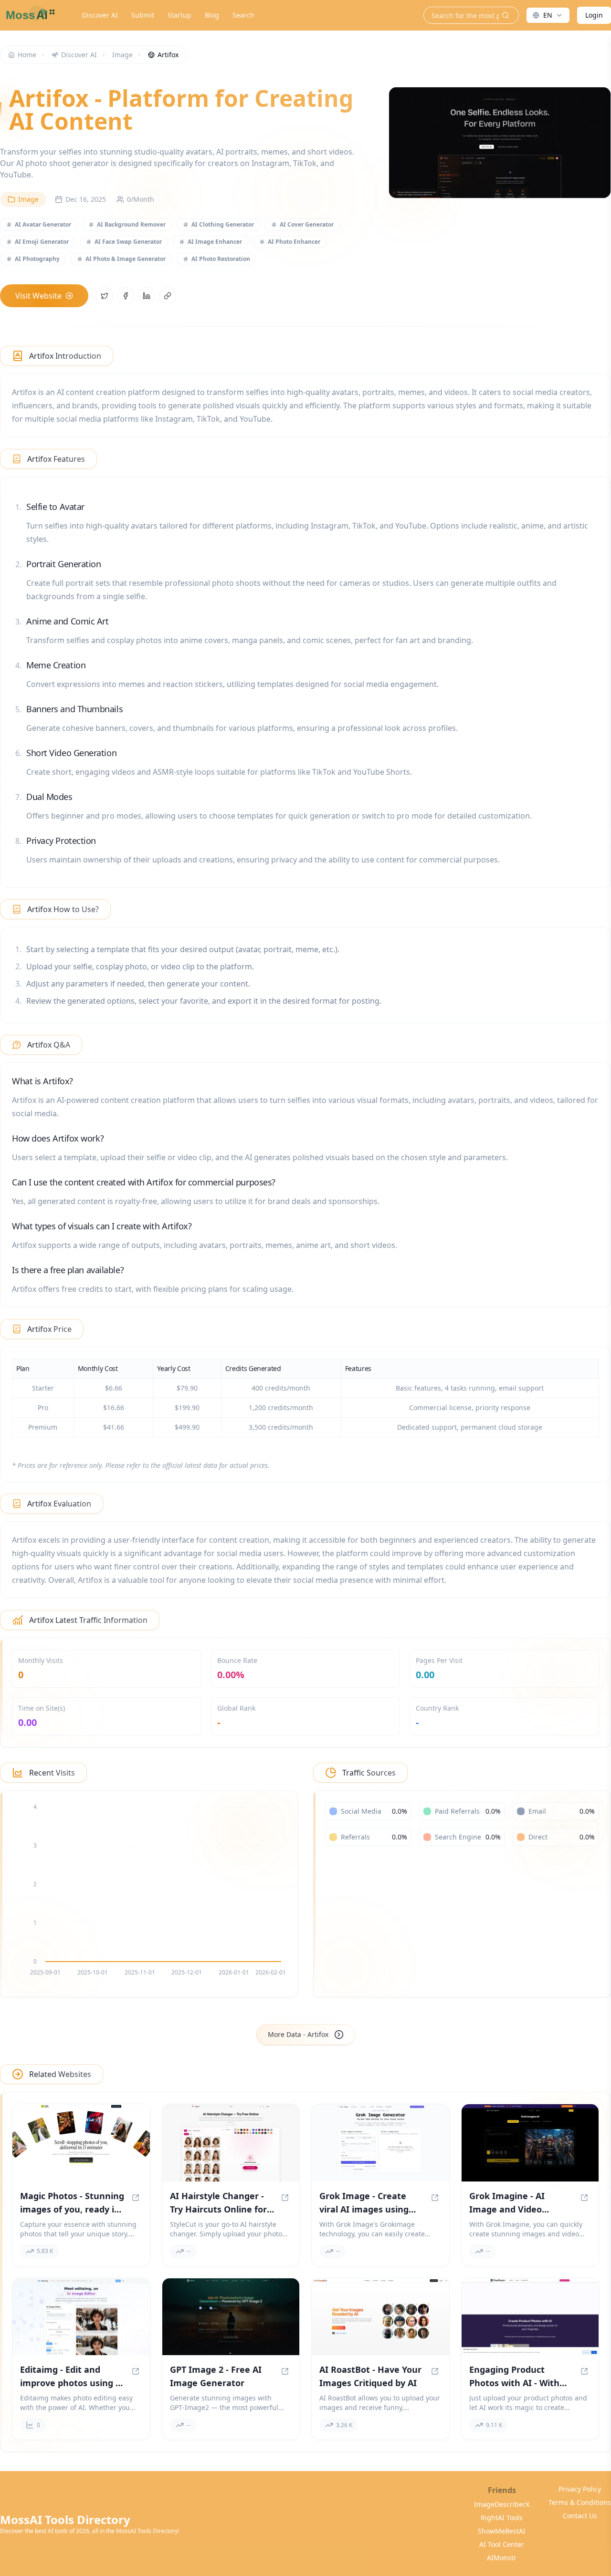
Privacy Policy (580, 2489)
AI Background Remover (131, 224)
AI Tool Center (502, 2544)
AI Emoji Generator (42, 242)
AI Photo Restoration (221, 259)
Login (594, 15)
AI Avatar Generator (43, 224)
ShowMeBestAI (502, 2531)
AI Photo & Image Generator (126, 259)
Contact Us (580, 2516)
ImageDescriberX (502, 2504)
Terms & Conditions (580, 2502)
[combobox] (548, 15)
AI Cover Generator (307, 224)
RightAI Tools (502, 2518)
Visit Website (38, 296)
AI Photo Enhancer (294, 242)
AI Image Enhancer (215, 242)
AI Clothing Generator (223, 224)
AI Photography (37, 259)
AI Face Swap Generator (128, 242)
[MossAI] (29, 15)
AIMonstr (502, 2558)
